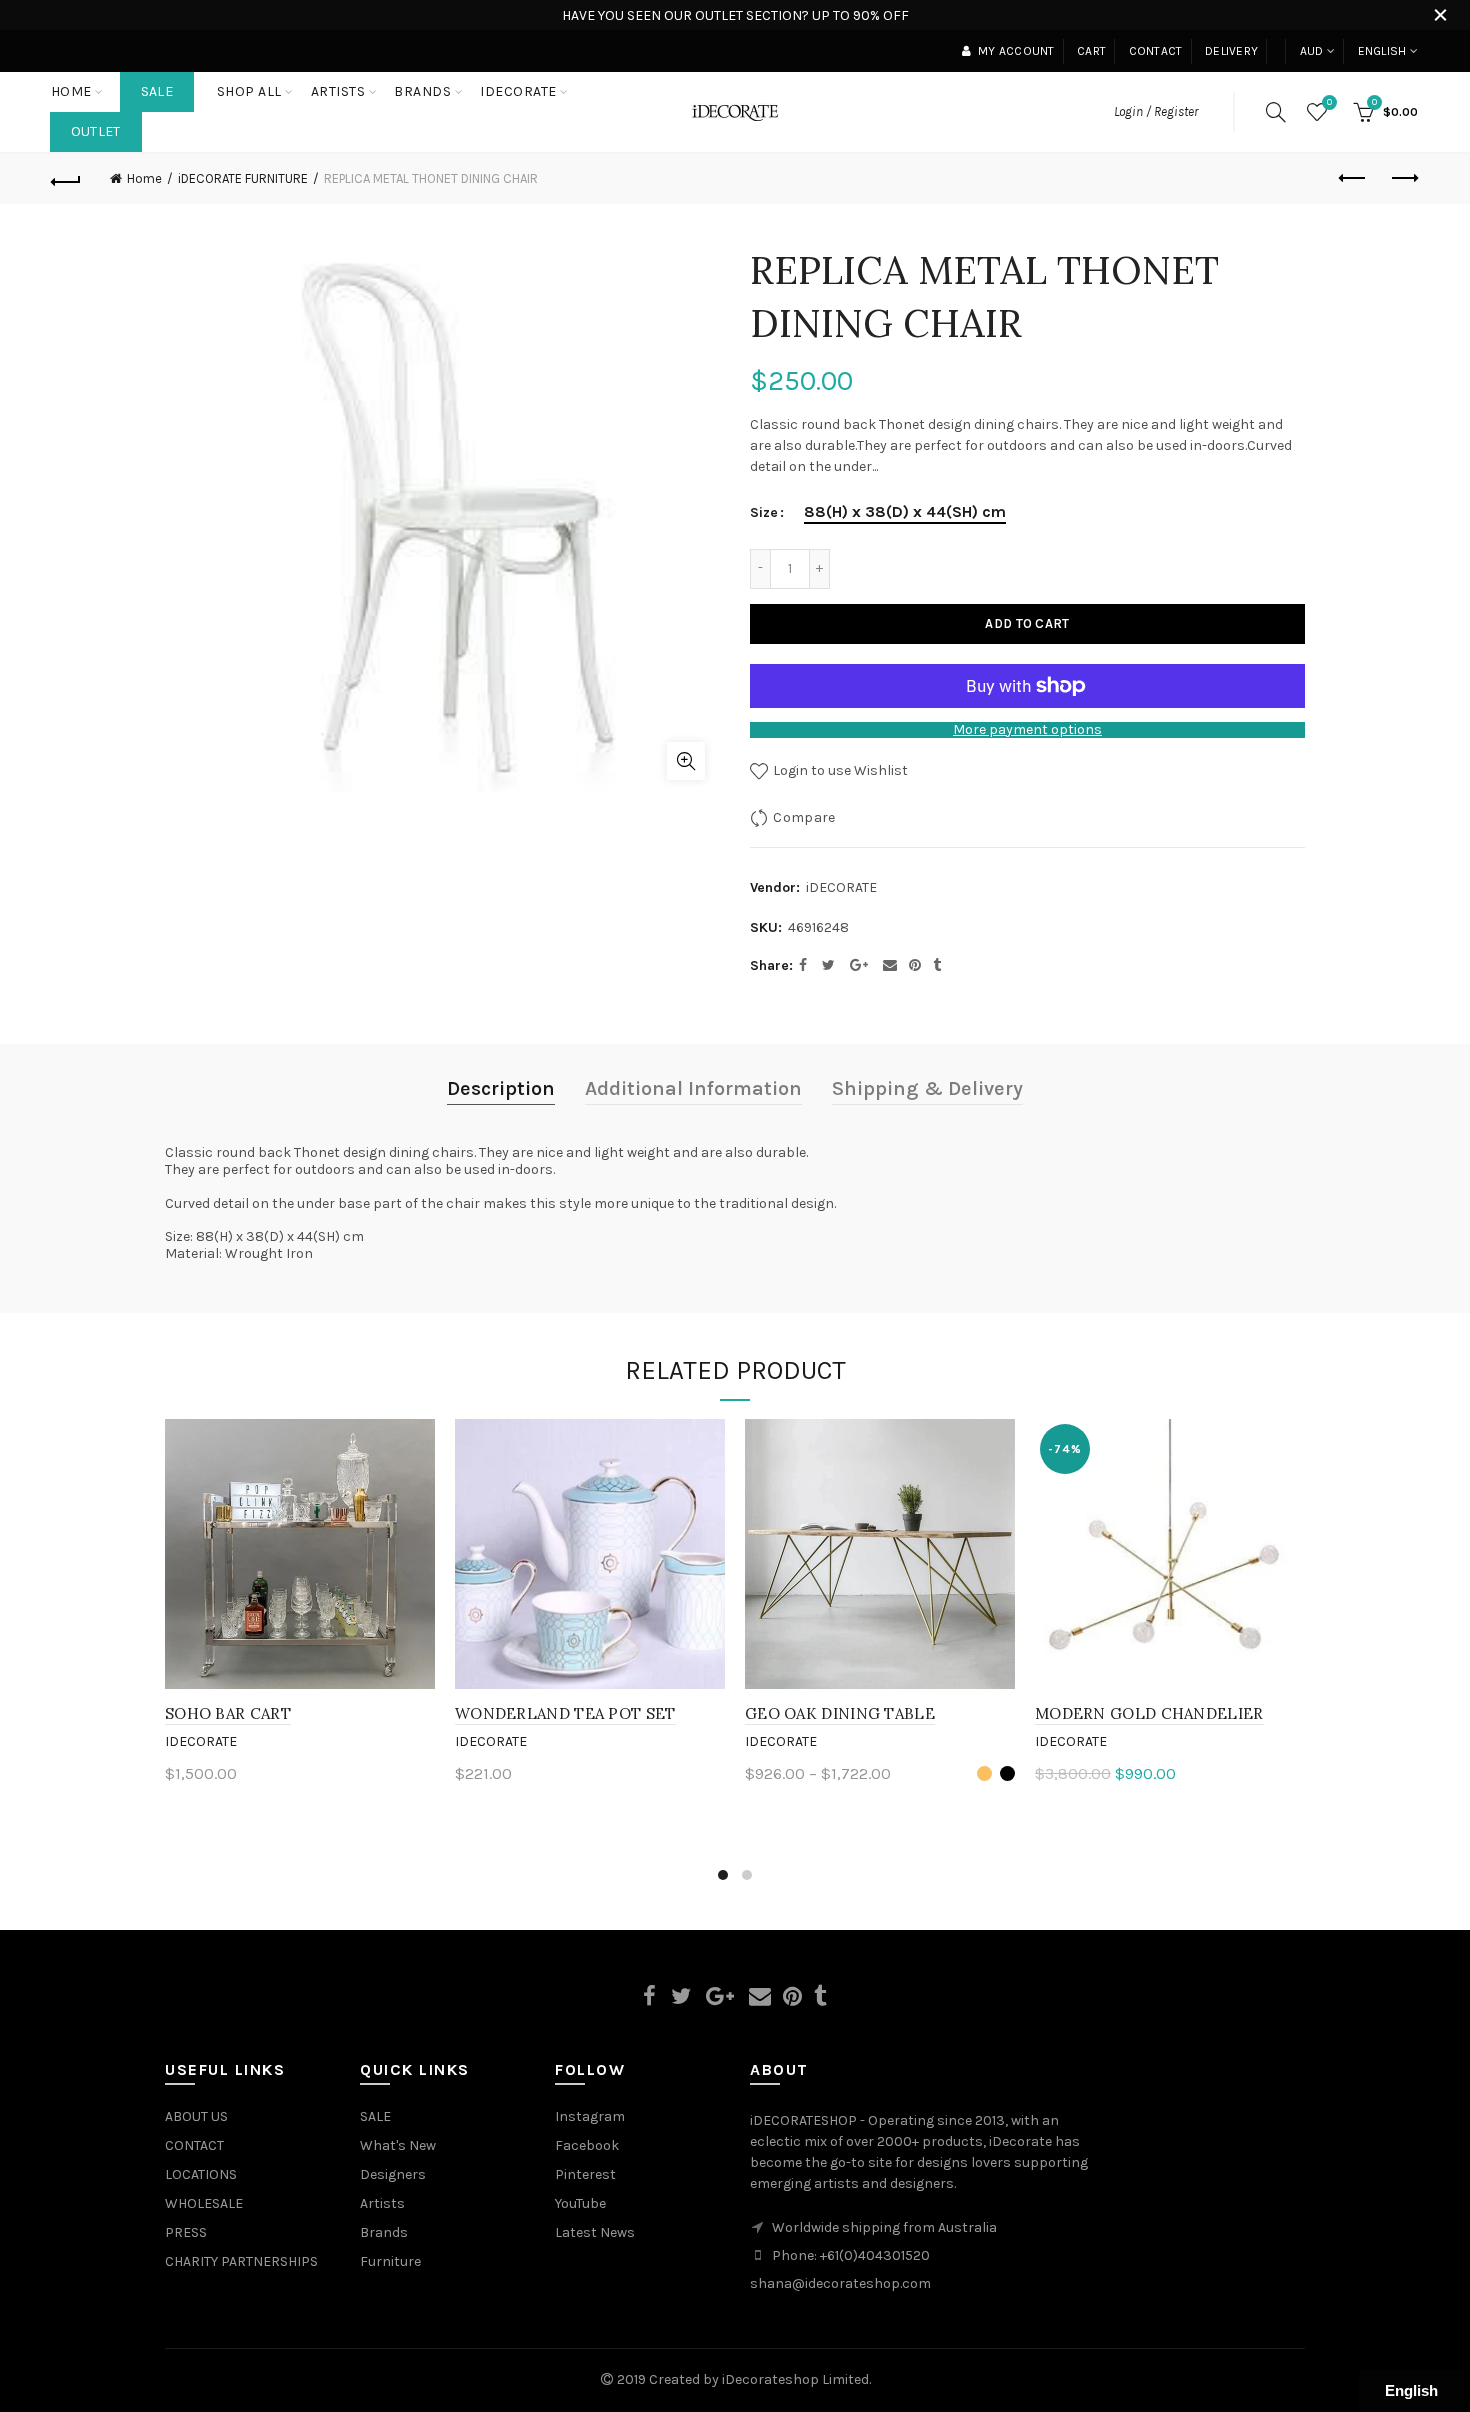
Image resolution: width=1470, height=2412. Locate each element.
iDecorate (201, 1741)
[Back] (67, 179)
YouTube (580, 2203)
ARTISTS (338, 91)
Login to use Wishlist (839, 770)
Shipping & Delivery (927, 1088)
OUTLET (96, 131)
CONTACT (194, 2145)
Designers (393, 2174)
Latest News (595, 2232)
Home (71, 91)
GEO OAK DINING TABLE (840, 1713)
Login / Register (1156, 111)
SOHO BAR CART (228, 1713)
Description (501, 1088)
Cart (1091, 51)
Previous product (1353, 179)
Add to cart (1027, 623)
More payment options (1027, 730)
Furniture (390, 2261)
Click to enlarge (686, 761)
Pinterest (585, 2174)
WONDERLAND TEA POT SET (565, 1713)
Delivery (1231, 51)
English (1382, 51)
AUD (1312, 51)
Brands (384, 2232)
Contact (1156, 51)
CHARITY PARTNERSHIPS (241, 2261)
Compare (804, 817)
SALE (157, 91)
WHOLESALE (204, 2203)
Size (764, 513)
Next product (1403, 179)
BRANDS (422, 91)
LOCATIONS (201, 2174)
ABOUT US (196, 2116)
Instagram (590, 2116)
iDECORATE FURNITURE (243, 178)
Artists (382, 2203)
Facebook (587, 2145)
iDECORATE (518, 91)
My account (1016, 51)
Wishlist (1329, 102)
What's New (398, 2145)
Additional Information (693, 1088)
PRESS (186, 2232)
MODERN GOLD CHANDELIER (1149, 1713)
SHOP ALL (249, 91)
